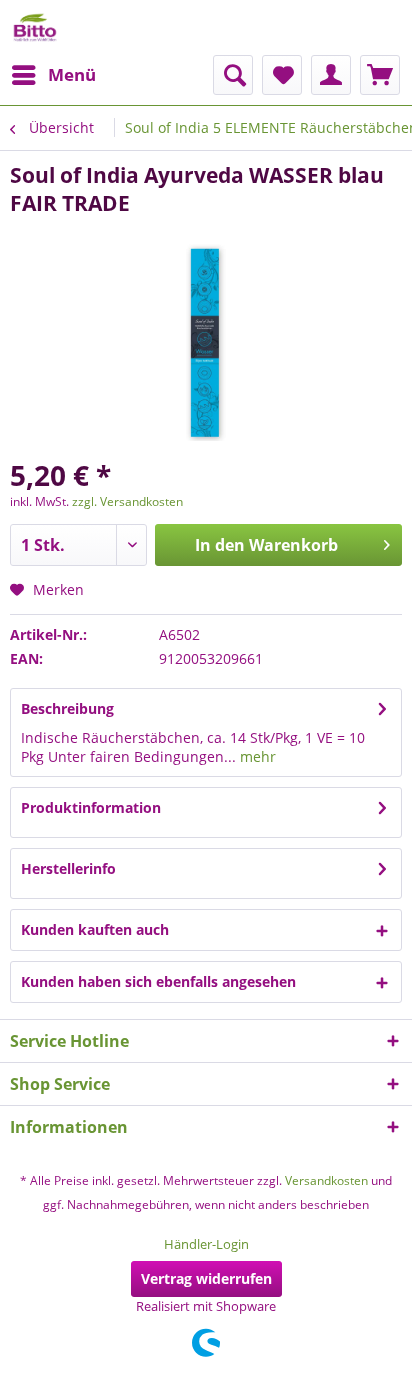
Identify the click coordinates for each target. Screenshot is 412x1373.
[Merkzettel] (282, 75)
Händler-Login (206, 1244)
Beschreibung (67, 708)
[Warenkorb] (380, 75)
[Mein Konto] (331, 75)
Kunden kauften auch (95, 929)
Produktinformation (91, 807)
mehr (256, 756)
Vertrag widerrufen (206, 1278)
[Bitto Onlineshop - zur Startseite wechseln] (35, 27)
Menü (72, 74)
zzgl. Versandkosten (127, 501)
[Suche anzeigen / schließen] (233, 75)
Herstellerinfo (68, 868)
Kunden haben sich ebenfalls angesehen (158, 981)
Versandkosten (326, 1180)
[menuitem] (53, 75)
